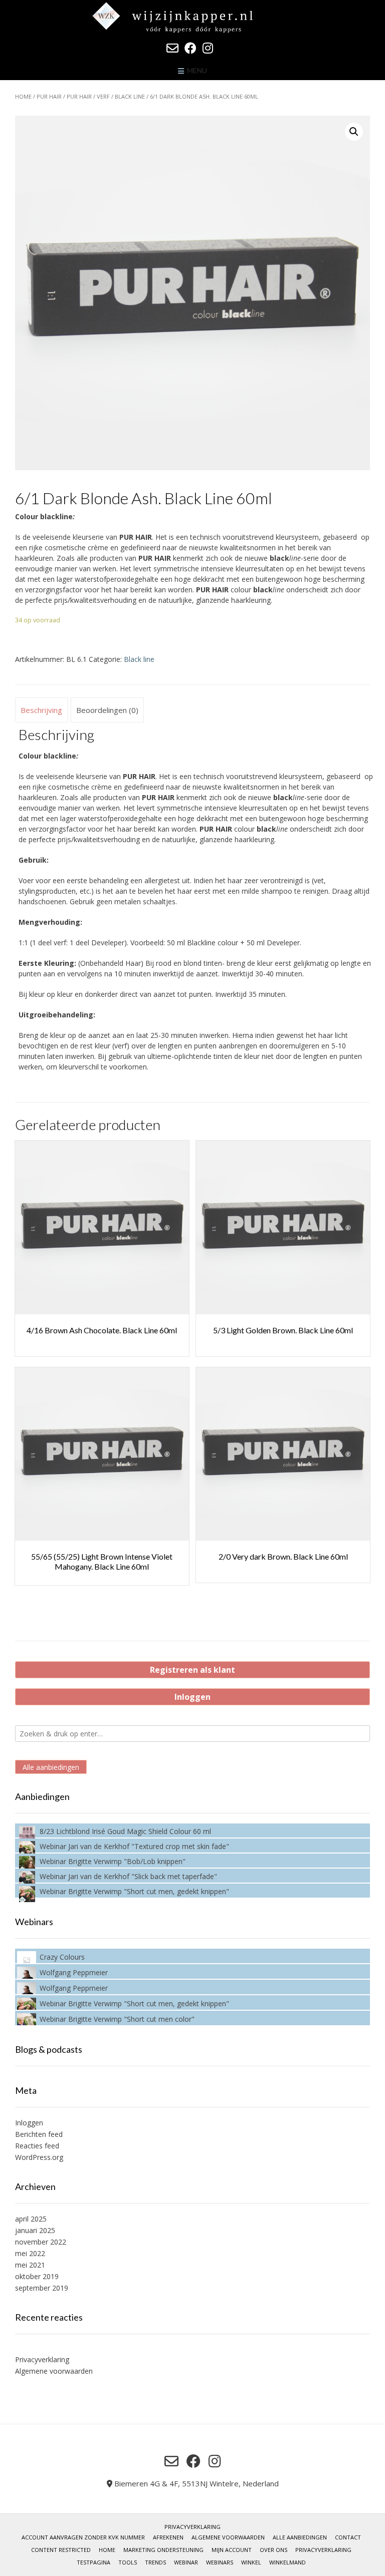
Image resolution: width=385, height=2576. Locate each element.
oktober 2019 (37, 2276)
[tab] (41, 710)
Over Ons (273, 2550)
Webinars (220, 2562)
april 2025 (31, 2219)
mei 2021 (30, 2265)
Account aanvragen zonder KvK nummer (83, 2537)
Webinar (186, 2562)
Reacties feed (37, 2146)
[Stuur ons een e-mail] (172, 48)
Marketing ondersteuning (163, 2550)
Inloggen (192, 1697)
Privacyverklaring (42, 2359)
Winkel (251, 2562)
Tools (128, 2562)
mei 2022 (30, 2253)
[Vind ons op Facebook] (190, 48)
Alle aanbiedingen (51, 1767)
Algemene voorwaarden (54, 2371)
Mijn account (232, 2550)
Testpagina (93, 2562)
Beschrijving (41, 710)
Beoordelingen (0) (107, 710)
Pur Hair (49, 96)
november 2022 (41, 2242)
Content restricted (61, 2550)
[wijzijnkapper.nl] (192, 17)
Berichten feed (39, 2134)
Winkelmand (287, 2562)
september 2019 (42, 2288)
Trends (155, 2562)
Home (23, 96)
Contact (348, 2537)
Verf (103, 96)
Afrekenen (168, 2537)
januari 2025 (35, 2230)
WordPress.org (39, 2157)
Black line (130, 96)
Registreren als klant (192, 1670)
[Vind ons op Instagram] (208, 48)
